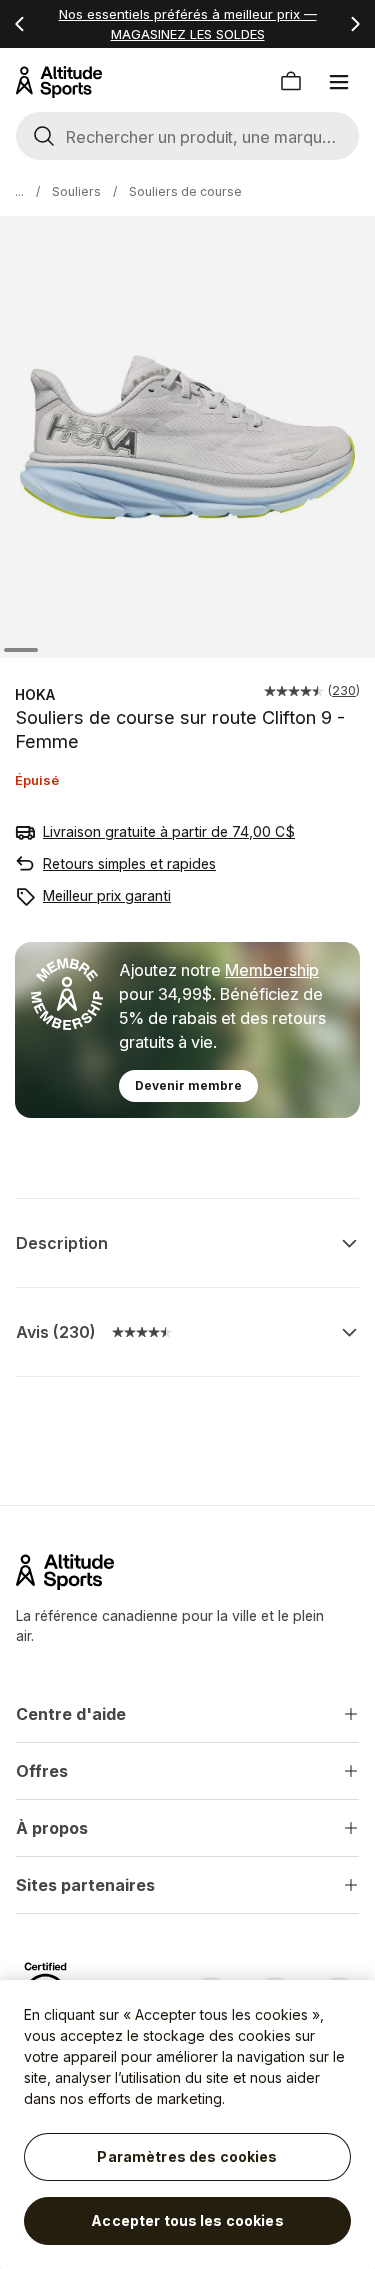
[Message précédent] (20, 24)
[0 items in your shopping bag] (291, 82)
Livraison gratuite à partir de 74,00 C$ (169, 831)
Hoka (35, 694)
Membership (272, 970)
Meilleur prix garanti (107, 895)
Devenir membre (188, 1085)
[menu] (339, 82)
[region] (187, 2124)
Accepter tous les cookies (187, 2220)
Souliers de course (185, 191)
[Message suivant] (355, 24)
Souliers (76, 191)
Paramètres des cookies (187, 2156)
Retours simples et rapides (129, 863)
